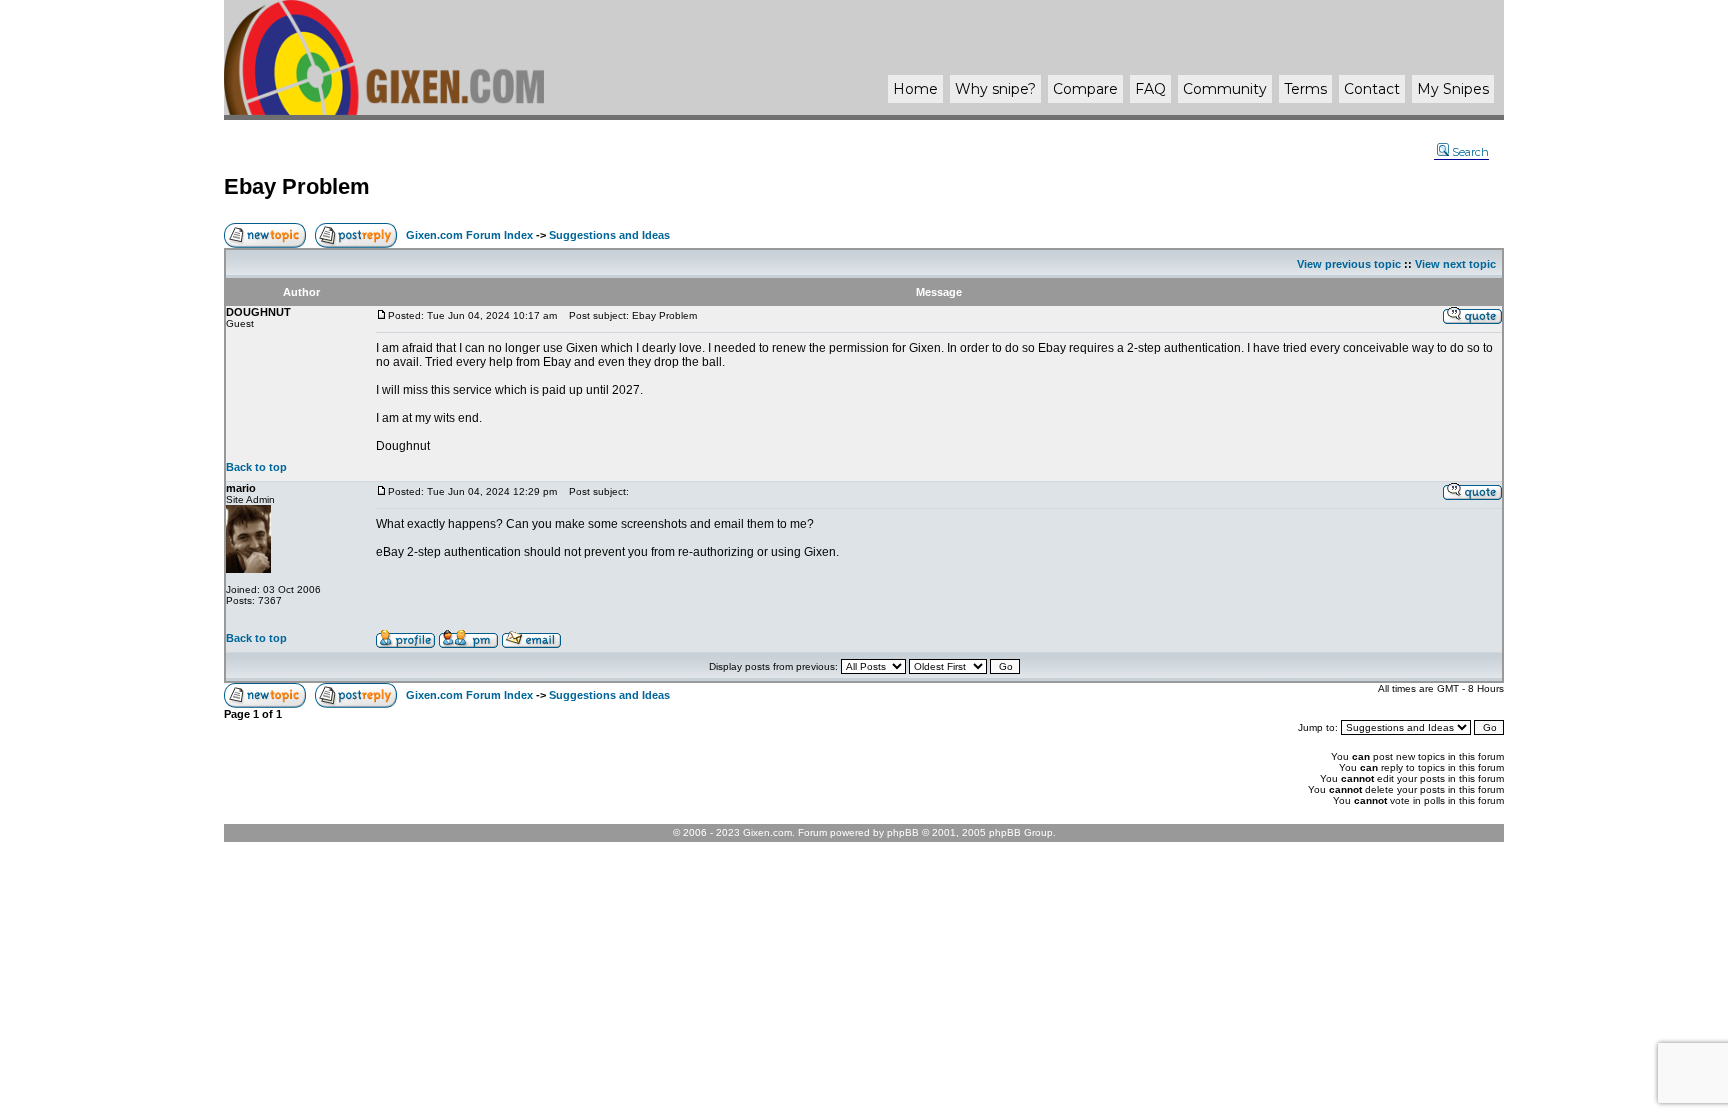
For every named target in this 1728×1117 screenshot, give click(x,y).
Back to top (256, 467)
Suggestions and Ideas (609, 235)
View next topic (1455, 264)
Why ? (995, 89)
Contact (1372, 89)
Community (1225, 89)
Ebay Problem (297, 186)
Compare (1085, 89)
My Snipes (1453, 89)
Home (915, 89)
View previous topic (1349, 264)
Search (1470, 152)
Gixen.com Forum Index (469, 235)
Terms (1305, 89)
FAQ (1150, 89)
